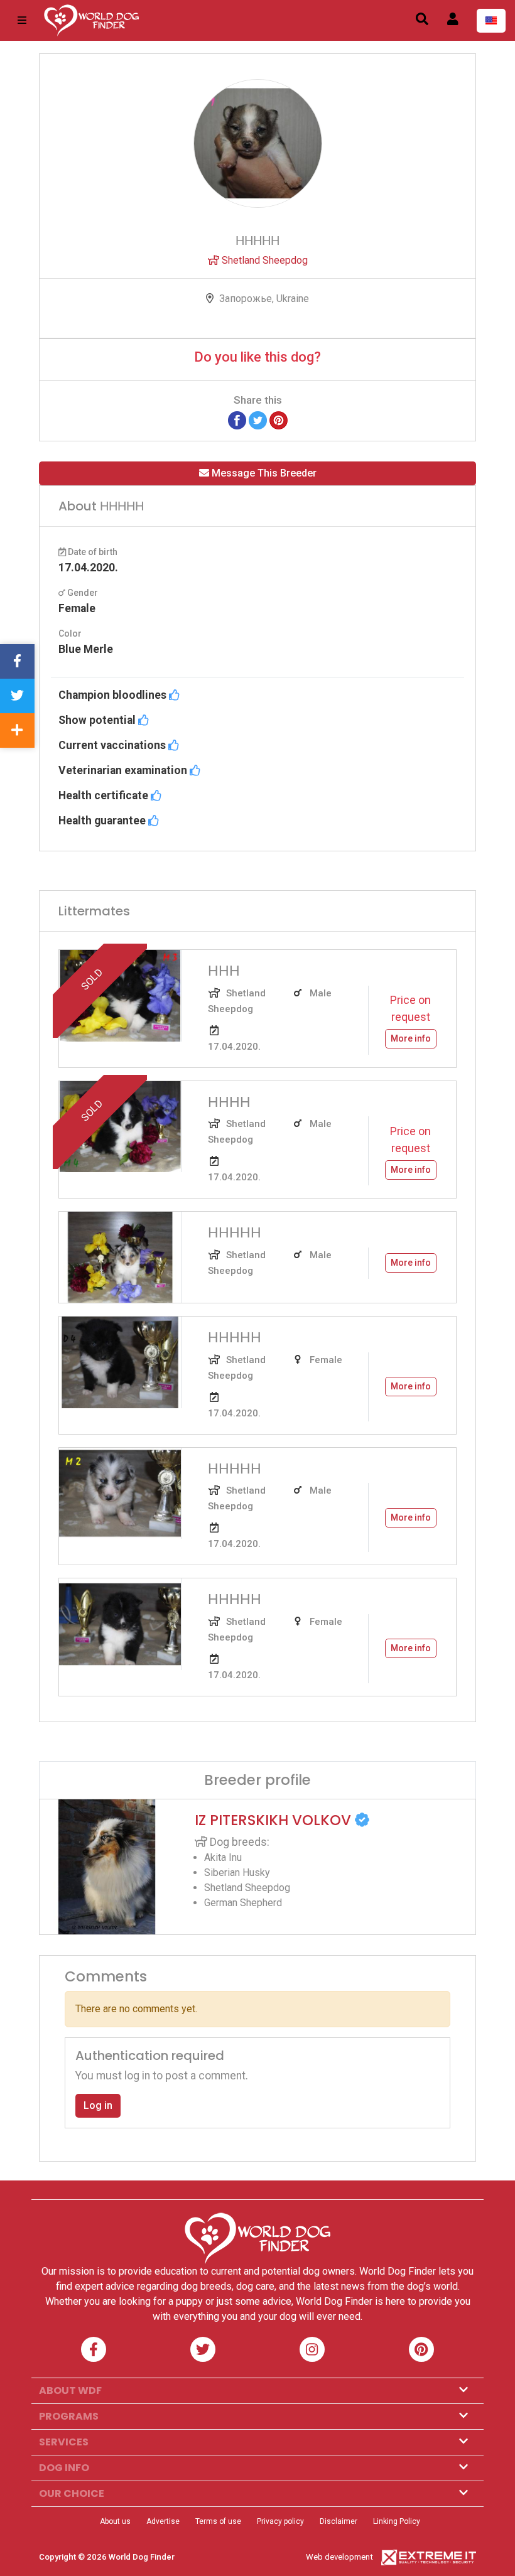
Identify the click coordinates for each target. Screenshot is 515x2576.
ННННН (235, 1232)
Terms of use (218, 2521)
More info (411, 1038)
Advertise (163, 2521)
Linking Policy (397, 2521)
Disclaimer (339, 2521)
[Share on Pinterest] (279, 420)
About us (115, 2521)
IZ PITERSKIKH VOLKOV (275, 1820)
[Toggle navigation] (22, 20)
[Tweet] (258, 420)
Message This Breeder (263, 473)
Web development (339, 2557)
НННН (229, 1102)
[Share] (17, 730)
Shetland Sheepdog (263, 260)
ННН (224, 971)
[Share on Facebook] (237, 420)
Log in (98, 2105)
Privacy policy (280, 2521)
